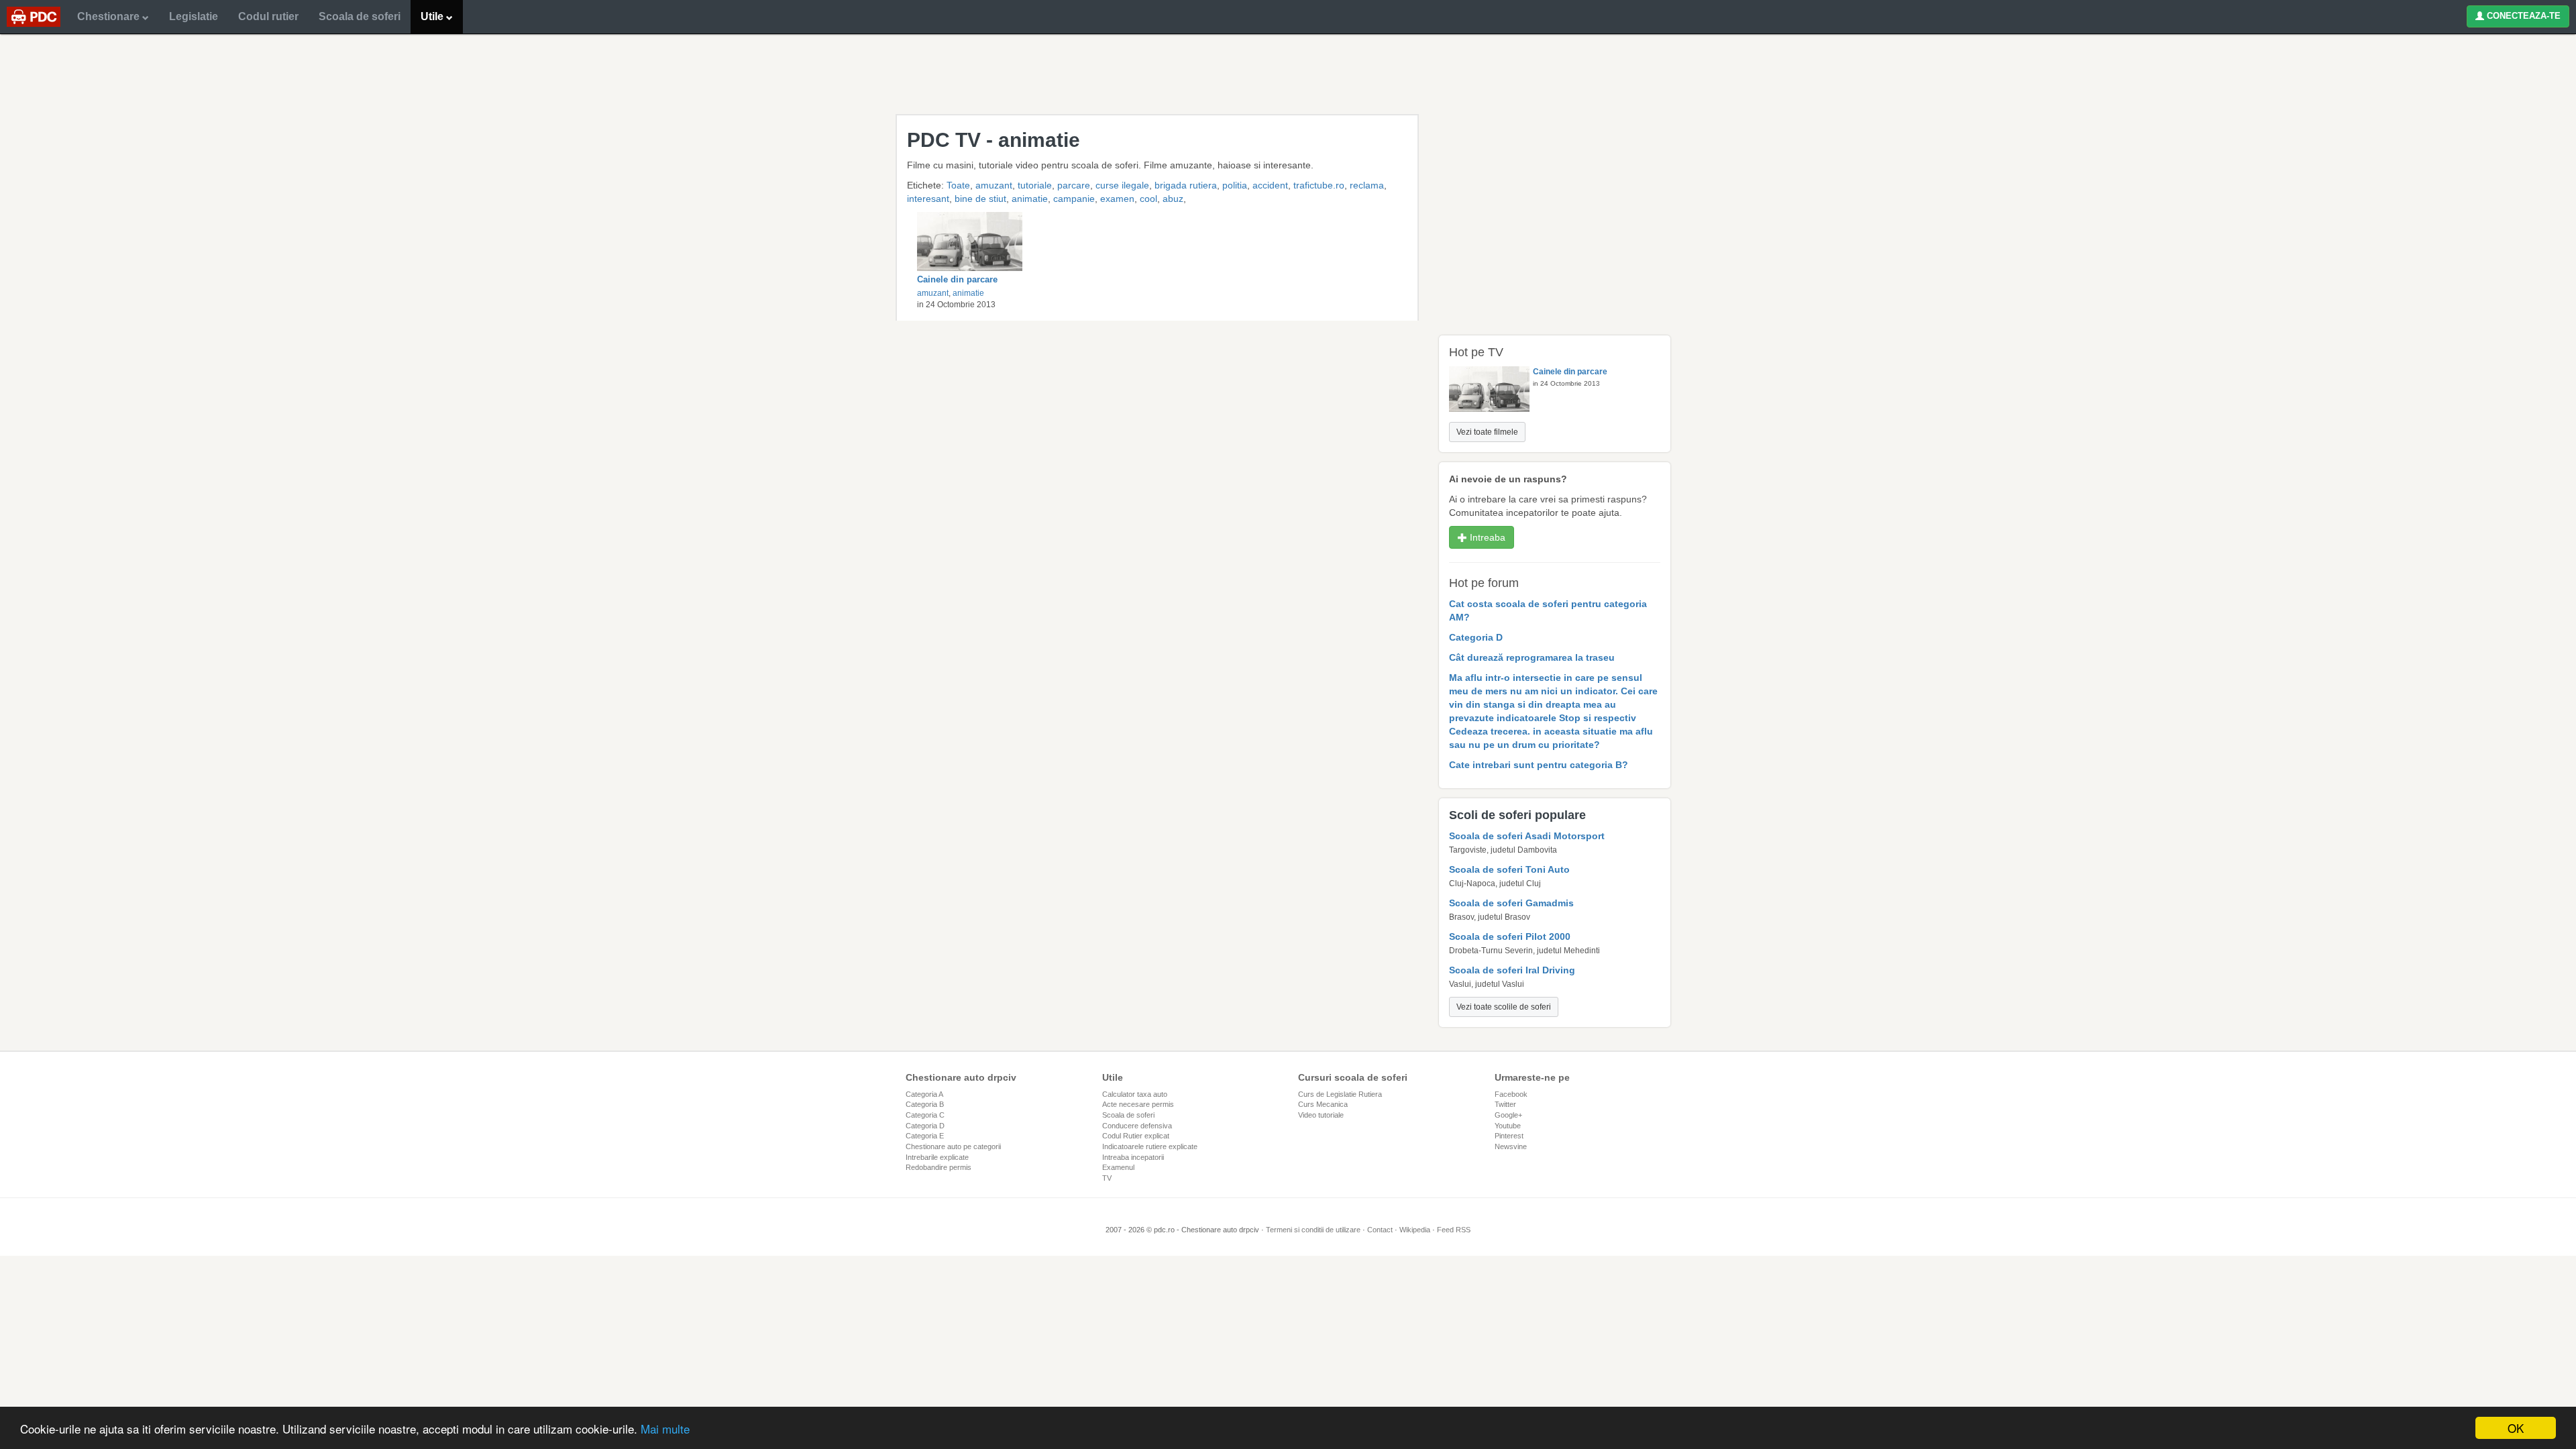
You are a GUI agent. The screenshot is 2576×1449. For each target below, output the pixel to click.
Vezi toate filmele (1487, 432)
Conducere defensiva (1137, 1126)
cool (1148, 199)
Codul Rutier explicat (1136, 1136)
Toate (958, 185)
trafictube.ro (1319, 185)
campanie (1074, 199)
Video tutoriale (1321, 1115)
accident (1270, 185)
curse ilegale (1122, 185)
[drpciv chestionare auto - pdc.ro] (34, 17)
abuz (1173, 199)
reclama (1367, 185)
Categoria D (925, 1126)
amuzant (994, 185)
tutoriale (1035, 185)
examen (1117, 199)
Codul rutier (268, 16)
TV (1107, 1178)
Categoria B (925, 1104)
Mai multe (665, 1429)
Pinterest (1509, 1136)
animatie (1030, 199)
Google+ (1508, 1115)
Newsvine (1511, 1146)
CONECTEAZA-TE (2522, 16)
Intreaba (1486, 537)
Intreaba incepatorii (1133, 1157)
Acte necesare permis (1138, 1104)
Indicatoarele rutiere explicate (1150, 1146)
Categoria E (925, 1136)
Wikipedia (1415, 1230)
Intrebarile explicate (937, 1157)
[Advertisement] (1288, 74)
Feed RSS (1454, 1230)
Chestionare (110, 16)
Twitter (1505, 1104)
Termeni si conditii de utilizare (1313, 1230)
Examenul (1118, 1167)
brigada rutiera (1186, 185)
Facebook (1511, 1094)
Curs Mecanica (1323, 1104)
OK (2516, 1428)
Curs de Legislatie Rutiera (1340, 1094)
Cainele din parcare (957, 279)
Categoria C (925, 1115)
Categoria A (924, 1094)
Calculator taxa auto (1135, 1094)
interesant (928, 199)
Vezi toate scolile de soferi (1504, 1007)
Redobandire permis (938, 1167)
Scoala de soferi (360, 16)
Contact (1380, 1230)
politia (1235, 185)
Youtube (1508, 1126)
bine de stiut (980, 199)
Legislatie (194, 16)
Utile (433, 16)
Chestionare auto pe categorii (953, 1146)
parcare (1074, 185)
